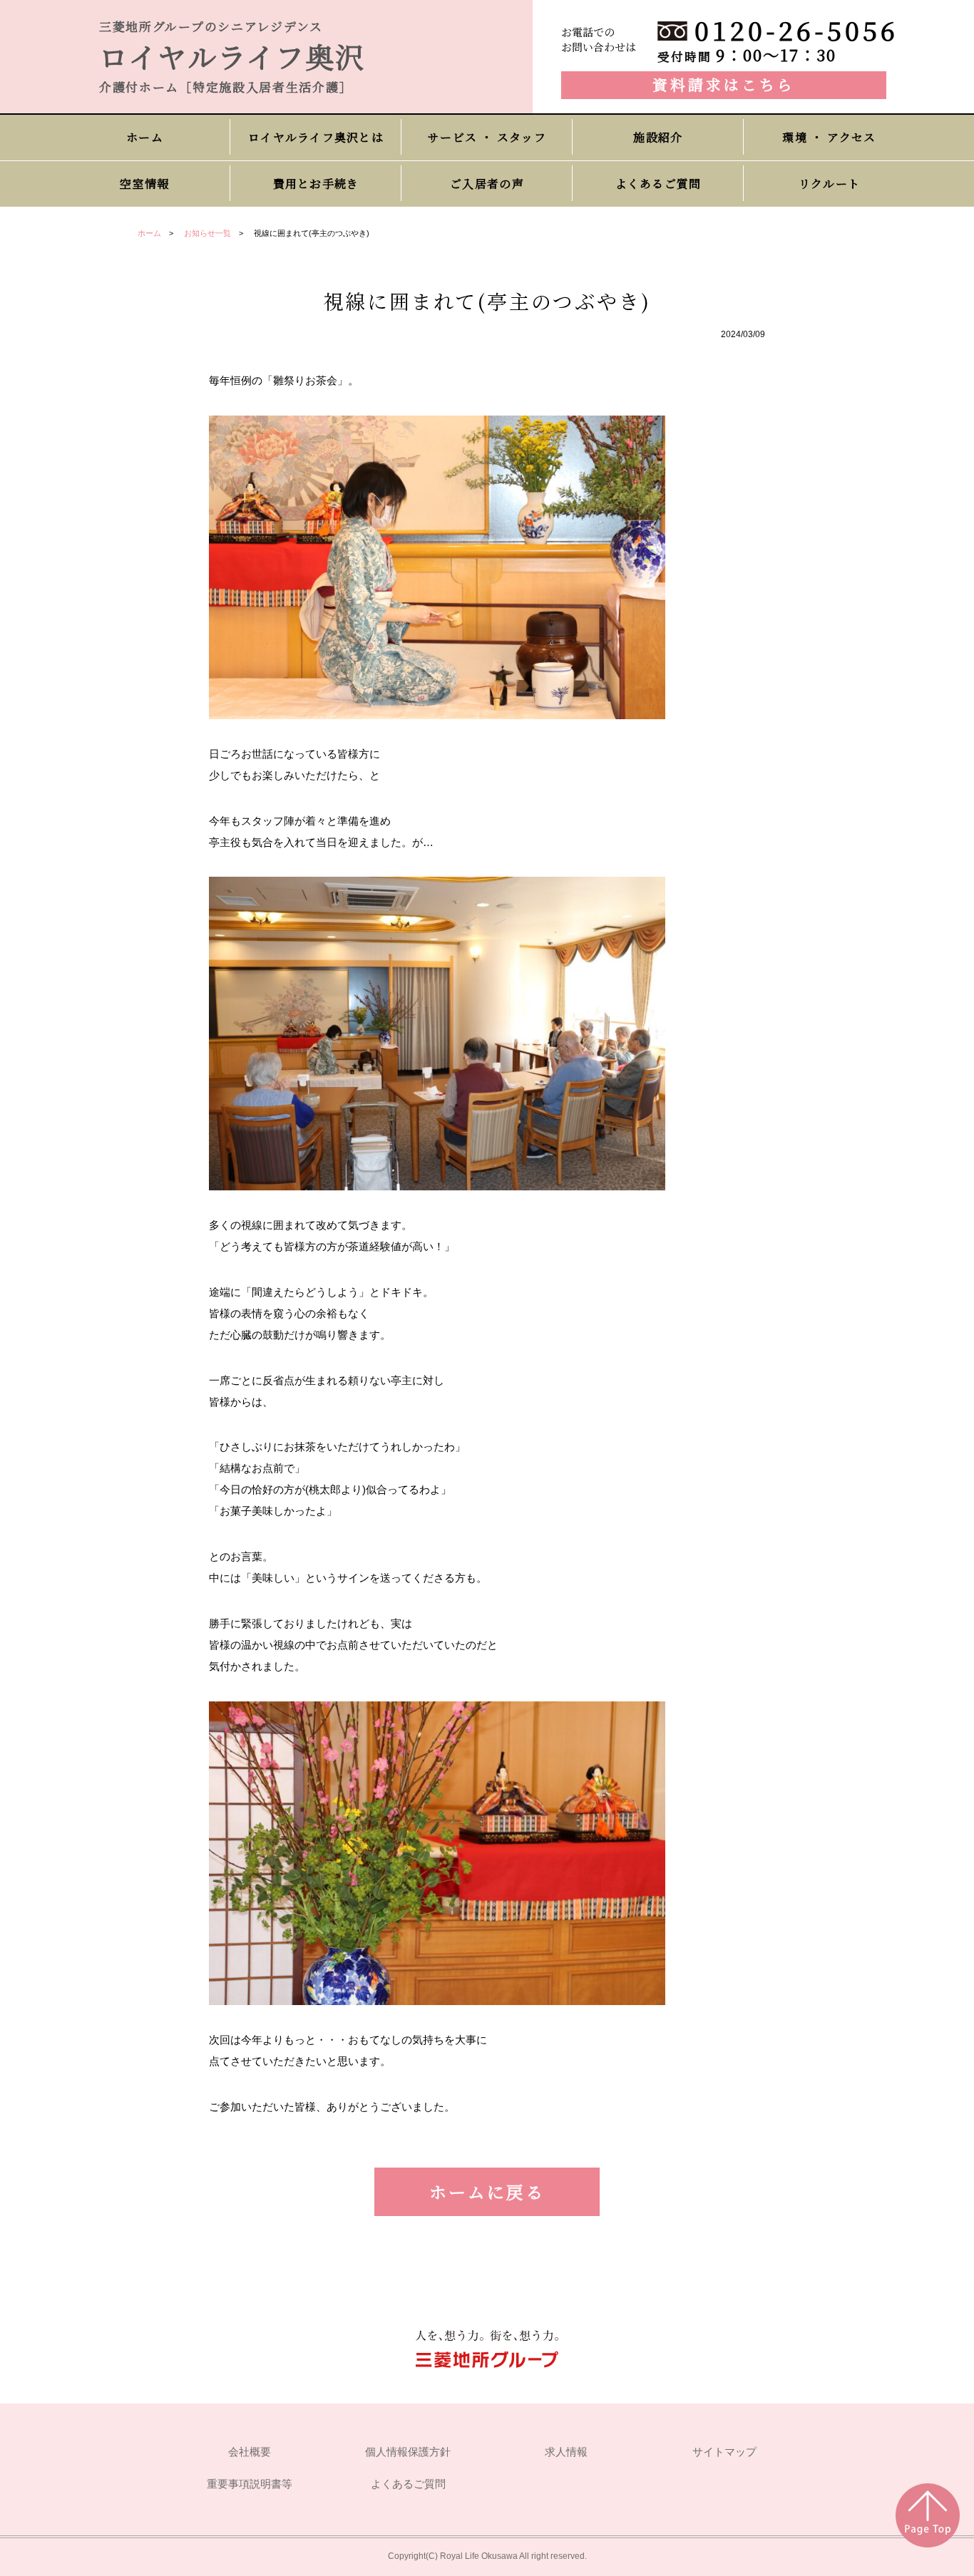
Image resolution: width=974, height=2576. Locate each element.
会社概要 (250, 2452)
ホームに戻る (487, 2191)
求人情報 (566, 2452)
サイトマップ (724, 2452)
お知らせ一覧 (207, 233)
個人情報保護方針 (408, 2452)
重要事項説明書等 (250, 2484)
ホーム (149, 233)
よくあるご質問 (408, 2484)
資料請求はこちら (724, 84)
